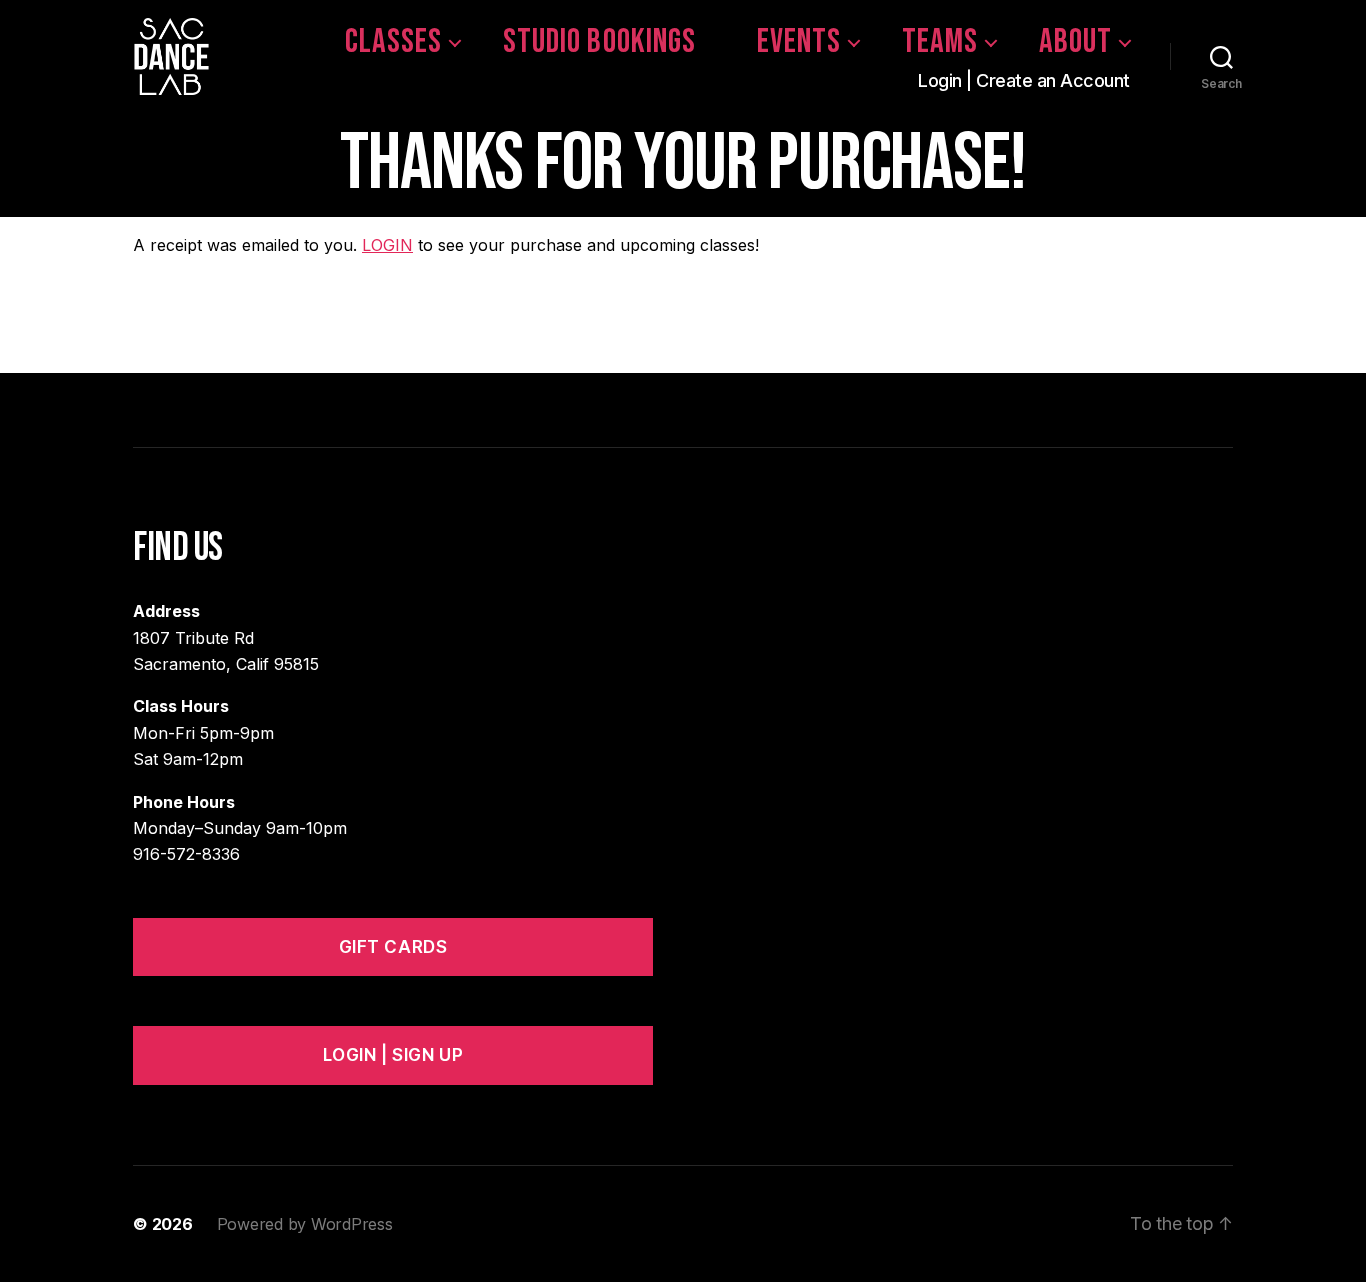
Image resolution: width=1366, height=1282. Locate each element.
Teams (940, 42)
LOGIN (387, 245)
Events (799, 42)
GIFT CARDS (393, 947)
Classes (393, 42)
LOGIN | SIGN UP (393, 1055)
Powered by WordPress (305, 1224)
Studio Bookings (599, 42)
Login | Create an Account (1024, 80)
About (1075, 42)
